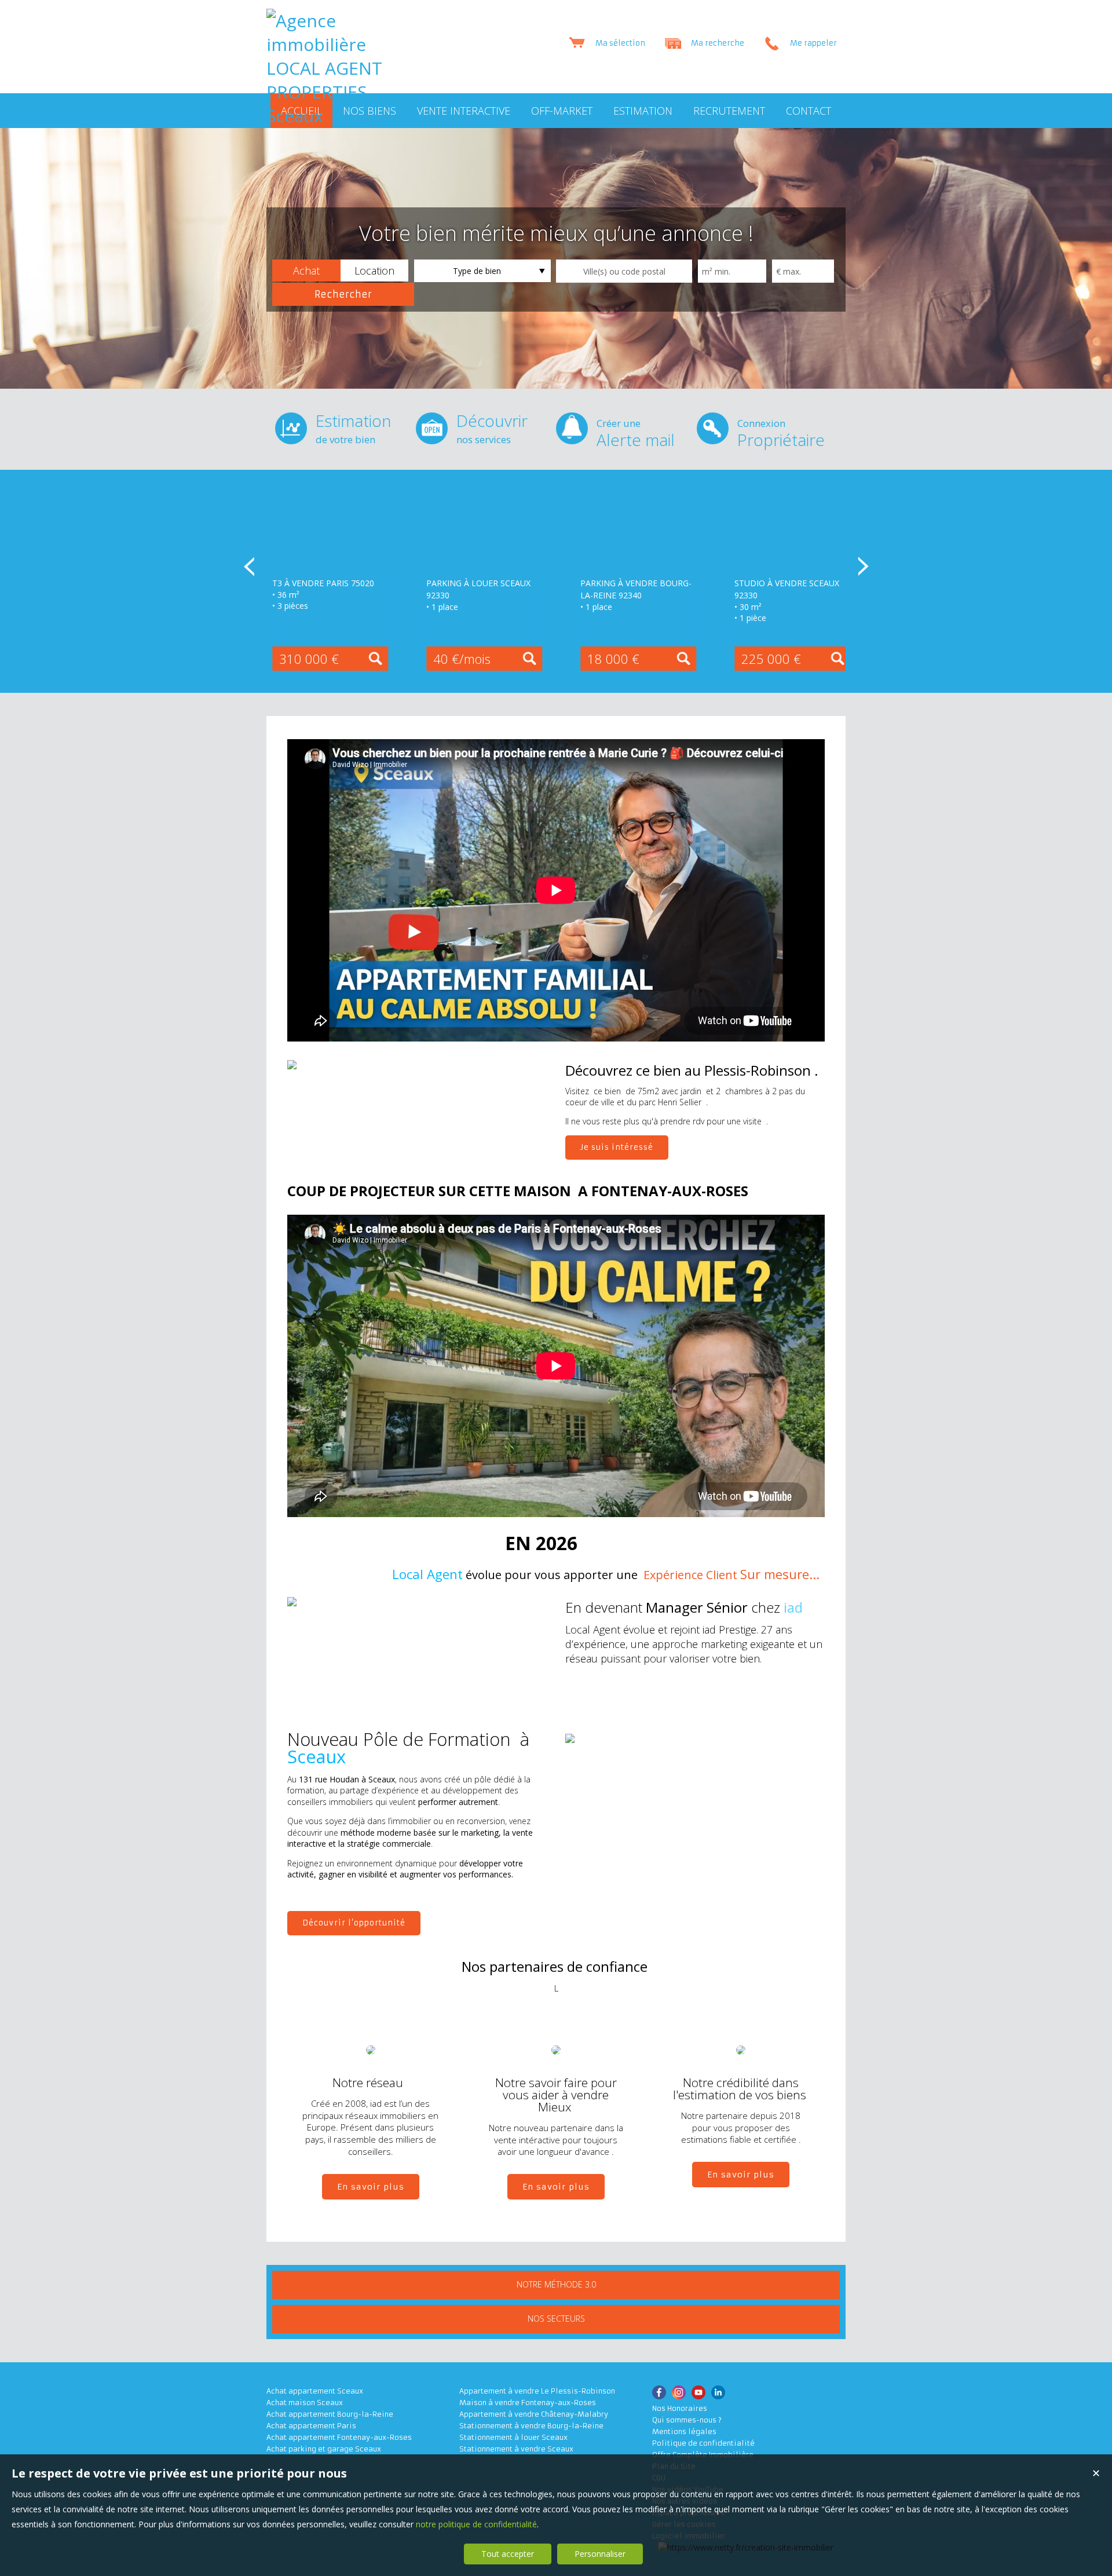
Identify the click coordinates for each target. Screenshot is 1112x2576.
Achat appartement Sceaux (315, 2391)
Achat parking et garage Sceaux (324, 2449)
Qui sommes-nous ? (687, 2420)
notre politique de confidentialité (476, 2524)
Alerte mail (636, 434)
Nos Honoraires (680, 2408)
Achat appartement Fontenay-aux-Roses (339, 2437)
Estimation (353, 428)
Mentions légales (684, 2431)
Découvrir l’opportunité (354, 1923)
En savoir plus (371, 2187)
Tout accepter (508, 2554)
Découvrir (492, 428)
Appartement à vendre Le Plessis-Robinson (537, 2391)
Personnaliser (600, 2554)
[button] (306, 271)
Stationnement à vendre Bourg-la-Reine (531, 2426)
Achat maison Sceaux (305, 2403)
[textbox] (624, 271)
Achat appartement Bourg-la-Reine (330, 2414)
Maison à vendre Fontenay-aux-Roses (528, 2403)
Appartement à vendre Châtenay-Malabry (534, 2414)
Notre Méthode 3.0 (556, 2284)
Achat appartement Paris (311, 2426)
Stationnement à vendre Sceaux (516, 2449)
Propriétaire (781, 434)
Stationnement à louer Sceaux (513, 2437)
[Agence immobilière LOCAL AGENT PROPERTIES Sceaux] (324, 116)
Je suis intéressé (617, 1147)
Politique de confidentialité (703, 2443)
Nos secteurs (556, 2319)
